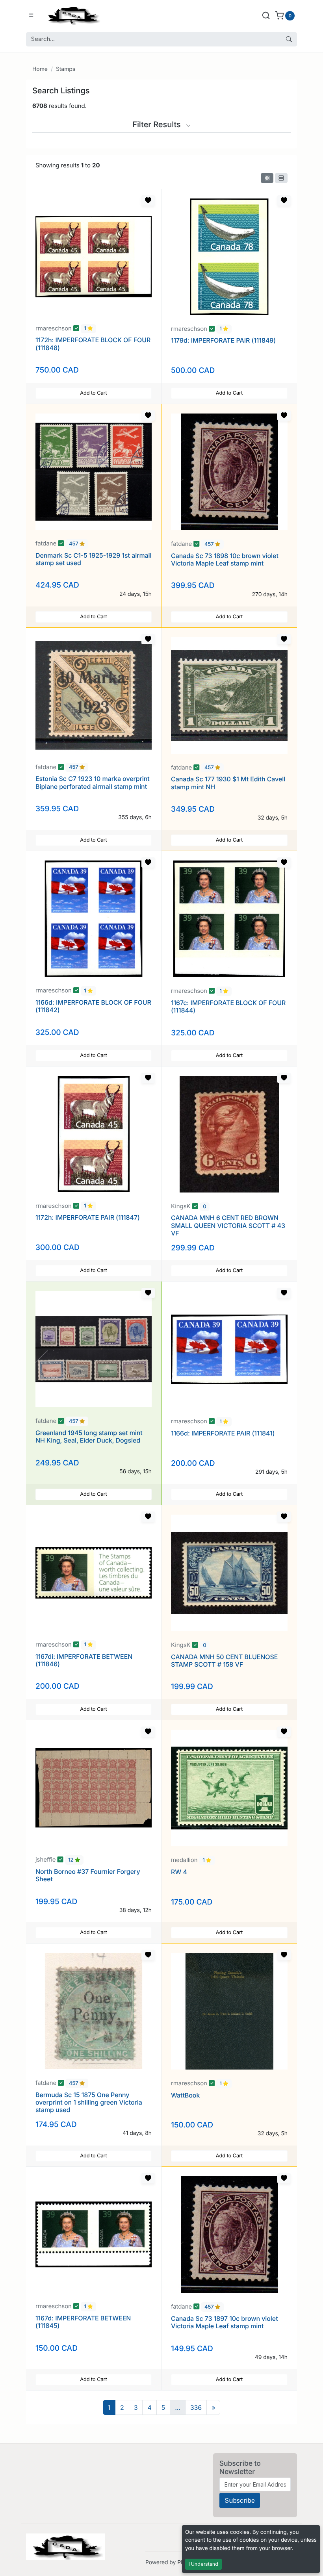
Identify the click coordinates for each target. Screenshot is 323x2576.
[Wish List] (148, 200)
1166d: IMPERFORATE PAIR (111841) (223, 1433)
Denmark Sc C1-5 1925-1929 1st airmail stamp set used (93, 559)
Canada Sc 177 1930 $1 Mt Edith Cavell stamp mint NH (228, 783)
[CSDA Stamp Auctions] (72, 15)
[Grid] (267, 178)
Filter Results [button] (158, 124)
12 (71, 1860)
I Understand (203, 2564)
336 (196, 2407)
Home (40, 69)
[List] (281, 178)
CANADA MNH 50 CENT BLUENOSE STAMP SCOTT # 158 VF (224, 1661)
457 (74, 544)
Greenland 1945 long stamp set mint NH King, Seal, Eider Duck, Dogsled (89, 1436)
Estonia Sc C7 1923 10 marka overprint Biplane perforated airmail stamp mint (93, 782)
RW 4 (179, 1872)
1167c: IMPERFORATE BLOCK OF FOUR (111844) (228, 1006)
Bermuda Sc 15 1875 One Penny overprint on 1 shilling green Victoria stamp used (89, 2102)
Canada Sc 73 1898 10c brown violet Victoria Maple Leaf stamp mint (225, 559)
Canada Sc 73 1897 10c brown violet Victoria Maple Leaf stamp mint (225, 2322)
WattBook (185, 2095)
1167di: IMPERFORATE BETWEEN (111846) (84, 1660)
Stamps (66, 69)
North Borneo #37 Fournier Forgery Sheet (88, 1875)
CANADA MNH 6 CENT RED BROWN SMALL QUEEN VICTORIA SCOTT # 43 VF (228, 1225)
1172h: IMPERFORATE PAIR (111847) (88, 1217)
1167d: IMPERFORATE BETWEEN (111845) (83, 2322)
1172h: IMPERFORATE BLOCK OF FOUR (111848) (93, 344)
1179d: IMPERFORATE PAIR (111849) (223, 340)
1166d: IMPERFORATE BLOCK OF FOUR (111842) (93, 1006)
